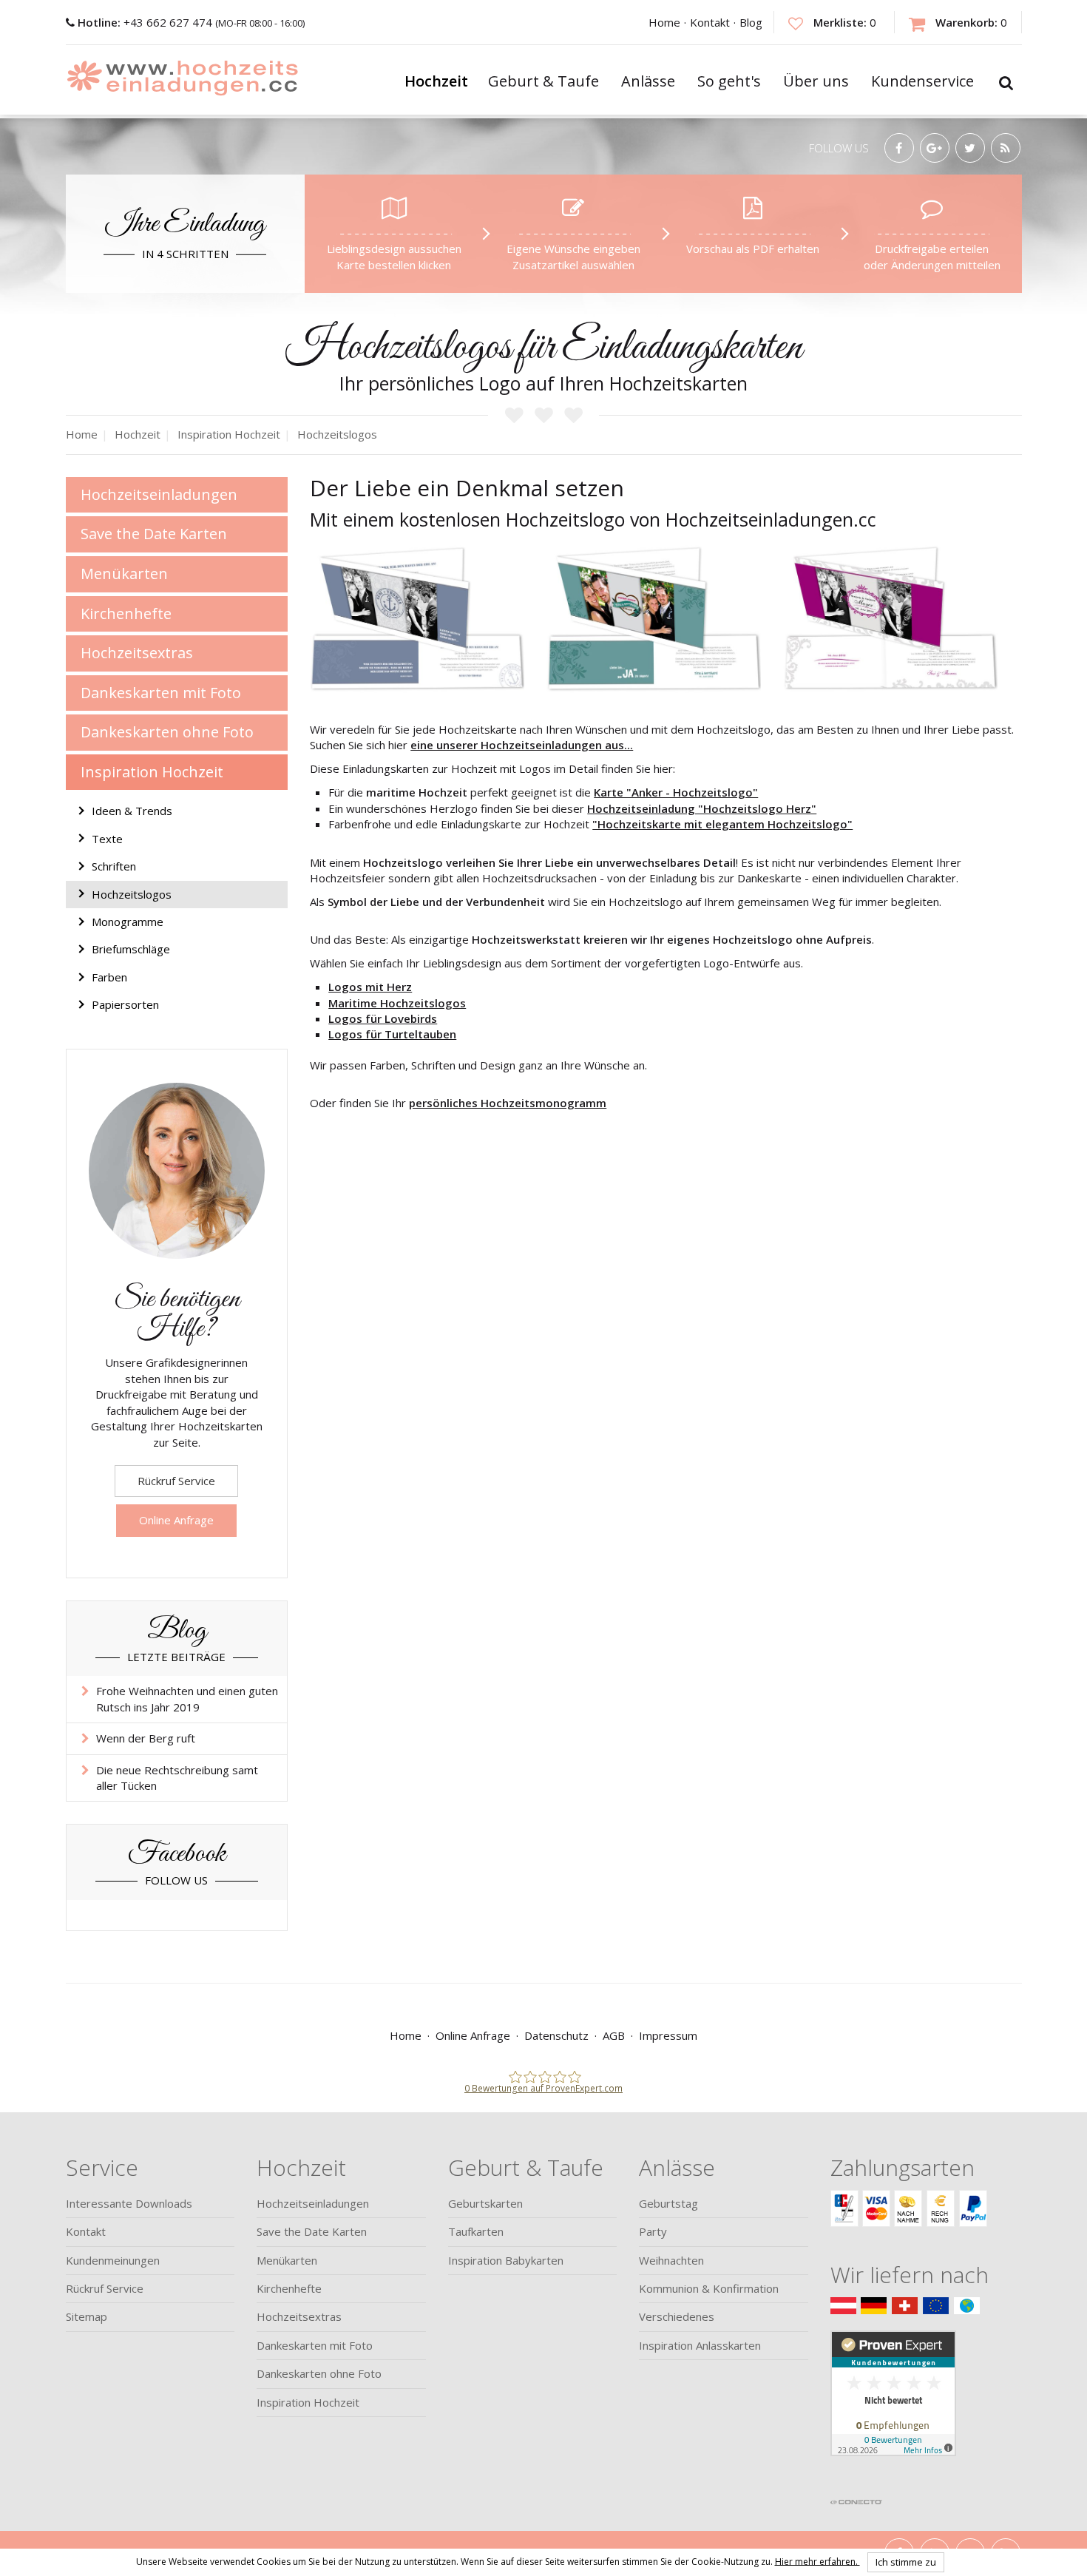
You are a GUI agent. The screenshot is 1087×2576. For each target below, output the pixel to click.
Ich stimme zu (906, 2562)
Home (664, 22)
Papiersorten (125, 1004)
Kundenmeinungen (113, 2260)
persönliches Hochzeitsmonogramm (508, 1103)
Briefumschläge (131, 949)
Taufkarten (476, 2231)
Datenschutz (556, 2035)
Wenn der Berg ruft (146, 1738)
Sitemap (87, 2316)
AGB (614, 2035)
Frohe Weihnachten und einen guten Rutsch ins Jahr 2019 (187, 1698)
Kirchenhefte (126, 613)
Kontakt (710, 22)
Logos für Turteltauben (392, 1034)
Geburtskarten (485, 2203)
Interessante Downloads (129, 2203)
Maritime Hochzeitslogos (397, 1003)
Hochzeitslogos (132, 894)
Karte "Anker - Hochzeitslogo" (676, 792)
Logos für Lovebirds (383, 1018)
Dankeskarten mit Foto (161, 693)
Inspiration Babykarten (506, 2260)
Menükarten (124, 574)
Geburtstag (668, 2203)
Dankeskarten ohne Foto (167, 732)
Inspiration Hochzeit (152, 772)
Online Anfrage (176, 1520)
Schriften (114, 866)
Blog (751, 22)
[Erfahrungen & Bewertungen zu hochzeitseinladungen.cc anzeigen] (893, 2410)
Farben (109, 977)
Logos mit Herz (370, 987)
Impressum (668, 2035)
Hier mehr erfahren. (817, 2561)
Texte (107, 839)
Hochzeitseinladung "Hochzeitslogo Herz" (702, 808)
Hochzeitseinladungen (159, 494)
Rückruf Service (176, 1481)
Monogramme (128, 922)
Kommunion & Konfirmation (709, 2288)
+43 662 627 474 (146, 22)
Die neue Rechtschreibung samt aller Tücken (177, 1778)
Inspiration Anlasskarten (700, 2345)
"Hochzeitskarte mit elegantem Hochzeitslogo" (722, 824)
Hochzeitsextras (137, 653)
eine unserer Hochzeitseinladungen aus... (522, 745)
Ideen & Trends (132, 811)
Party (653, 2231)
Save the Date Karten (154, 534)
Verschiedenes (677, 2316)
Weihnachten (671, 2260)
